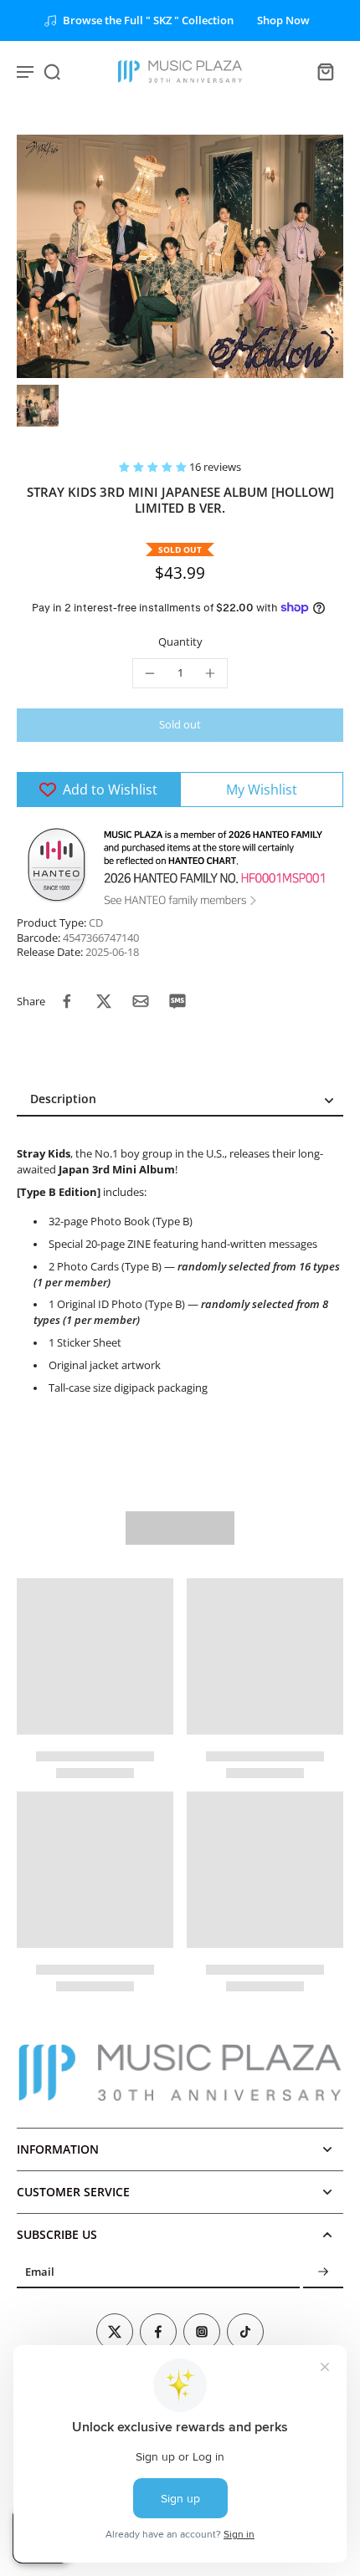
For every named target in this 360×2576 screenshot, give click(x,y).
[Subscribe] (323, 2272)
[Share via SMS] (177, 1001)
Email (40, 2272)
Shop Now (283, 20)
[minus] (150, 673)
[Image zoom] (180, 256)
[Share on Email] (141, 1001)
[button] (154, 467)
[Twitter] (115, 2332)
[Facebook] (158, 2332)
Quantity (180, 642)
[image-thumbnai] (38, 406)
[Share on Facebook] (67, 1001)
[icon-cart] (325, 71)
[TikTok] (245, 2332)
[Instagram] (202, 2332)
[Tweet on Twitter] (104, 1001)
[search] (52, 71)
